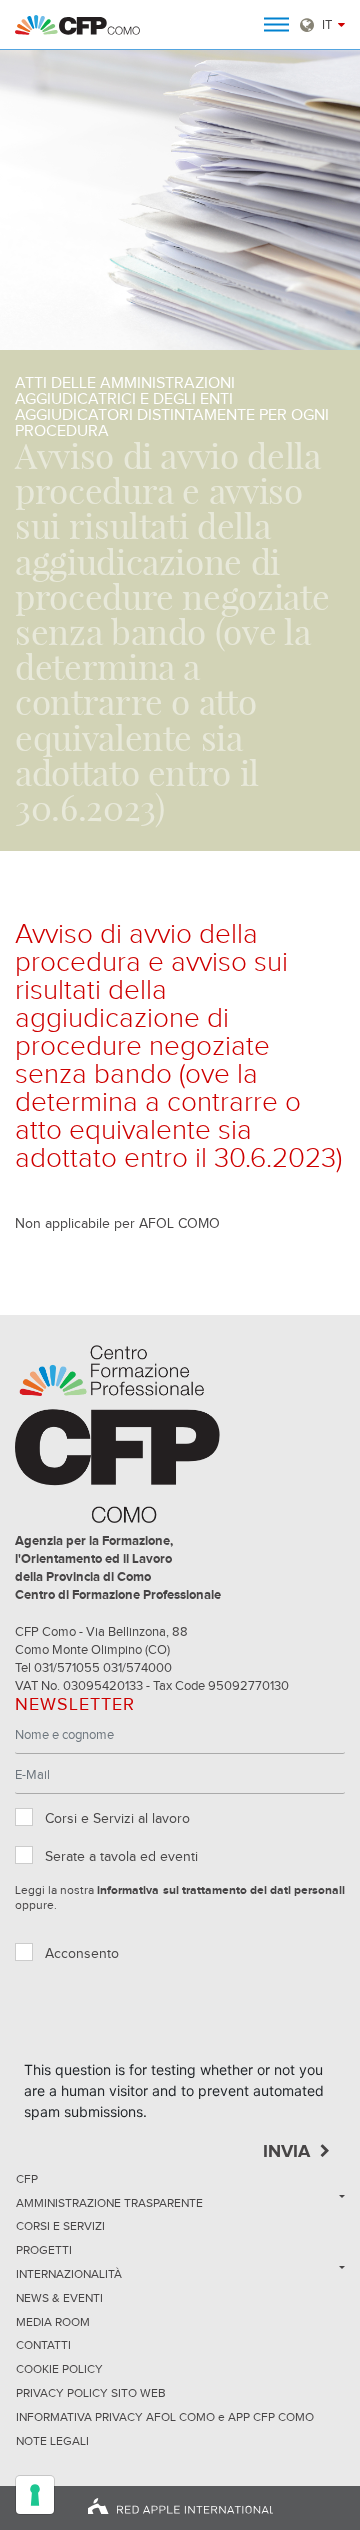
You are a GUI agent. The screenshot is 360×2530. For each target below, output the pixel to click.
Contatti (43, 2346)
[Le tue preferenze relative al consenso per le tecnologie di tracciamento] (35, 2495)
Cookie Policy (59, 2370)
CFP (27, 2180)
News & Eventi (59, 2299)
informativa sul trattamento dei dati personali (221, 1891)
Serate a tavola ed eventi (121, 1857)
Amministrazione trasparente (109, 2204)
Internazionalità (69, 2275)
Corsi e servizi (60, 2227)
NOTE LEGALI (52, 2442)
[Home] (77, 25)
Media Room (53, 2323)
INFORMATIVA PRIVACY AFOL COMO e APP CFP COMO (165, 2418)
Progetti (44, 2251)
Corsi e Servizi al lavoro (117, 1819)
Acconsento (82, 1954)
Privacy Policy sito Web (91, 2394)
